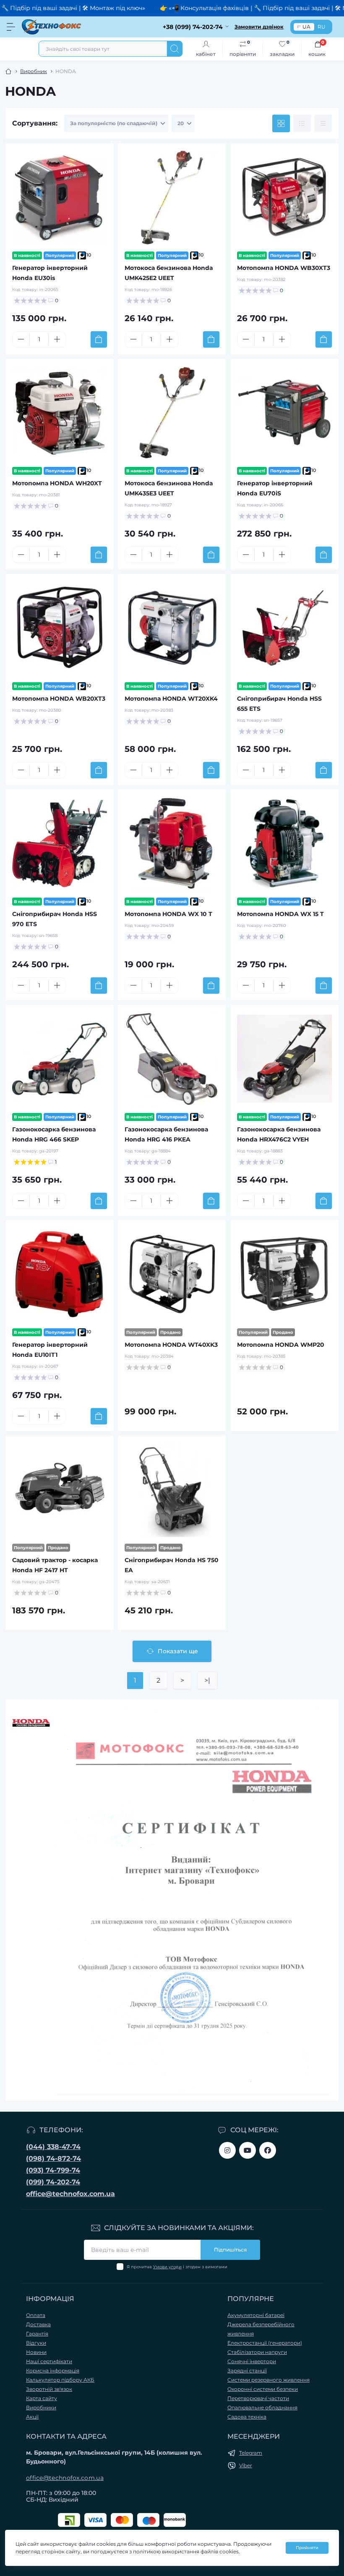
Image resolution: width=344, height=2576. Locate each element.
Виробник (34, 71)
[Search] (175, 49)
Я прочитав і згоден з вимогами (177, 2267)
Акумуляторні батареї (256, 2315)
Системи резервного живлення (268, 2380)
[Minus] (21, 339)
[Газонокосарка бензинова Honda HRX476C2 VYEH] (284, 1059)
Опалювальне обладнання (262, 2407)
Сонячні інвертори (252, 2361)
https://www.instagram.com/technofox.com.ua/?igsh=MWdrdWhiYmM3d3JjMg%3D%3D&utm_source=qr (227, 2150)
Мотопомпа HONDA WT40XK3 (171, 1345)
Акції (32, 2417)
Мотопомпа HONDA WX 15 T (280, 914)
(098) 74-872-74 (53, 2158)
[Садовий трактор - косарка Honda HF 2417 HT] (60, 1490)
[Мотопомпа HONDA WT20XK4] (172, 628)
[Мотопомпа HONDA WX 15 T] (284, 843)
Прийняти (307, 2548)
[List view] (302, 123)
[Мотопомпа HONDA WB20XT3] (60, 628)
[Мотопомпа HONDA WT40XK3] (172, 1274)
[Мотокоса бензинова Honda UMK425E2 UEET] (172, 197)
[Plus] (57, 339)
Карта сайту (42, 2398)
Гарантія (37, 2334)
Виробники (41, 2407)
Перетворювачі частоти (258, 2398)
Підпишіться (230, 2250)
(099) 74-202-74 (53, 2182)
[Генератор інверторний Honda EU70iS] (284, 413)
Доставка (38, 2324)
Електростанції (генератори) (265, 2343)
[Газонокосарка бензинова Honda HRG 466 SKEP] (60, 1059)
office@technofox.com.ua (70, 2194)
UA (306, 27)
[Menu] (11, 27)
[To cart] (99, 339)
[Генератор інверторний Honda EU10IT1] (60, 1274)
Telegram (251, 2453)
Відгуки (36, 2343)
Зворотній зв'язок (49, 2389)
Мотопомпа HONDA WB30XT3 (284, 268)
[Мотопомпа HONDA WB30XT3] (284, 197)
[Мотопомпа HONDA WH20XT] (60, 413)
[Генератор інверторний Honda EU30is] (60, 197)
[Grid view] (281, 123)
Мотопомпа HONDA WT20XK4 (171, 699)
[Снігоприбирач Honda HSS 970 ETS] (60, 843)
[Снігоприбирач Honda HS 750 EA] (172, 1490)
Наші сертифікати (49, 2361)
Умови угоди (167, 2267)
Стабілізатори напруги (257, 2352)
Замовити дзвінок (259, 27)
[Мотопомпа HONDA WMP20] (284, 1274)
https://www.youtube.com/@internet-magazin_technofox (248, 2150)
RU (322, 27)
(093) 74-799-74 (53, 2170)
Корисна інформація (53, 2370)
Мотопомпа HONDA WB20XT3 (59, 699)
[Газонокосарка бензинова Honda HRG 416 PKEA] (172, 1059)
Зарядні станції (247, 2370)
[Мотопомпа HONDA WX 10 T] (172, 843)
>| (207, 1680)
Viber (246, 2465)
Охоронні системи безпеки (263, 2389)
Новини (36, 2352)
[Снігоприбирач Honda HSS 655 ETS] (284, 628)
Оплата (36, 2315)
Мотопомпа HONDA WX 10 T (168, 914)
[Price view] (323, 123)
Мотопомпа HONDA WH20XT (57, 483)
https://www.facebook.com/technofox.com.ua (268, 2150)
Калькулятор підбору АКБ (60, 2380)
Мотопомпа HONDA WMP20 (281, 1345)
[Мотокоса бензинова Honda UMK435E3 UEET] (172, 413)
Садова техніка (247, 2417)
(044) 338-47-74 (53, 2147)
